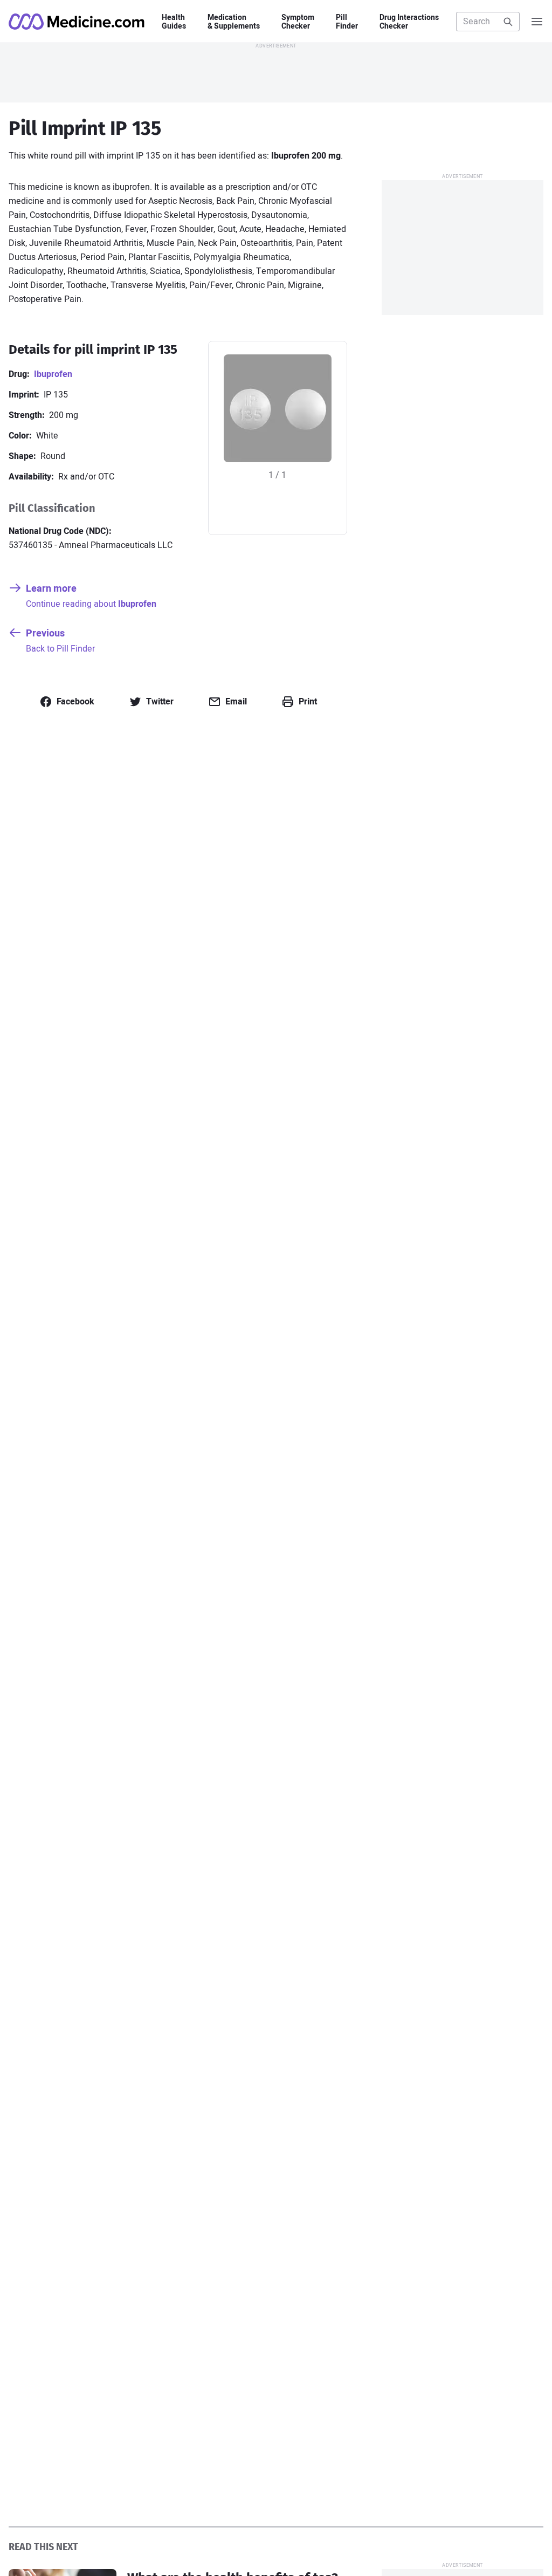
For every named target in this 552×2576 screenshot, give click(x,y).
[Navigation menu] (537, 22)
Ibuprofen (53, 374)
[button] (67, 702)
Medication (234, 22)
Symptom (298, 22)
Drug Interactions (409, 22)
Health (174, 22)
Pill (347, 22)
